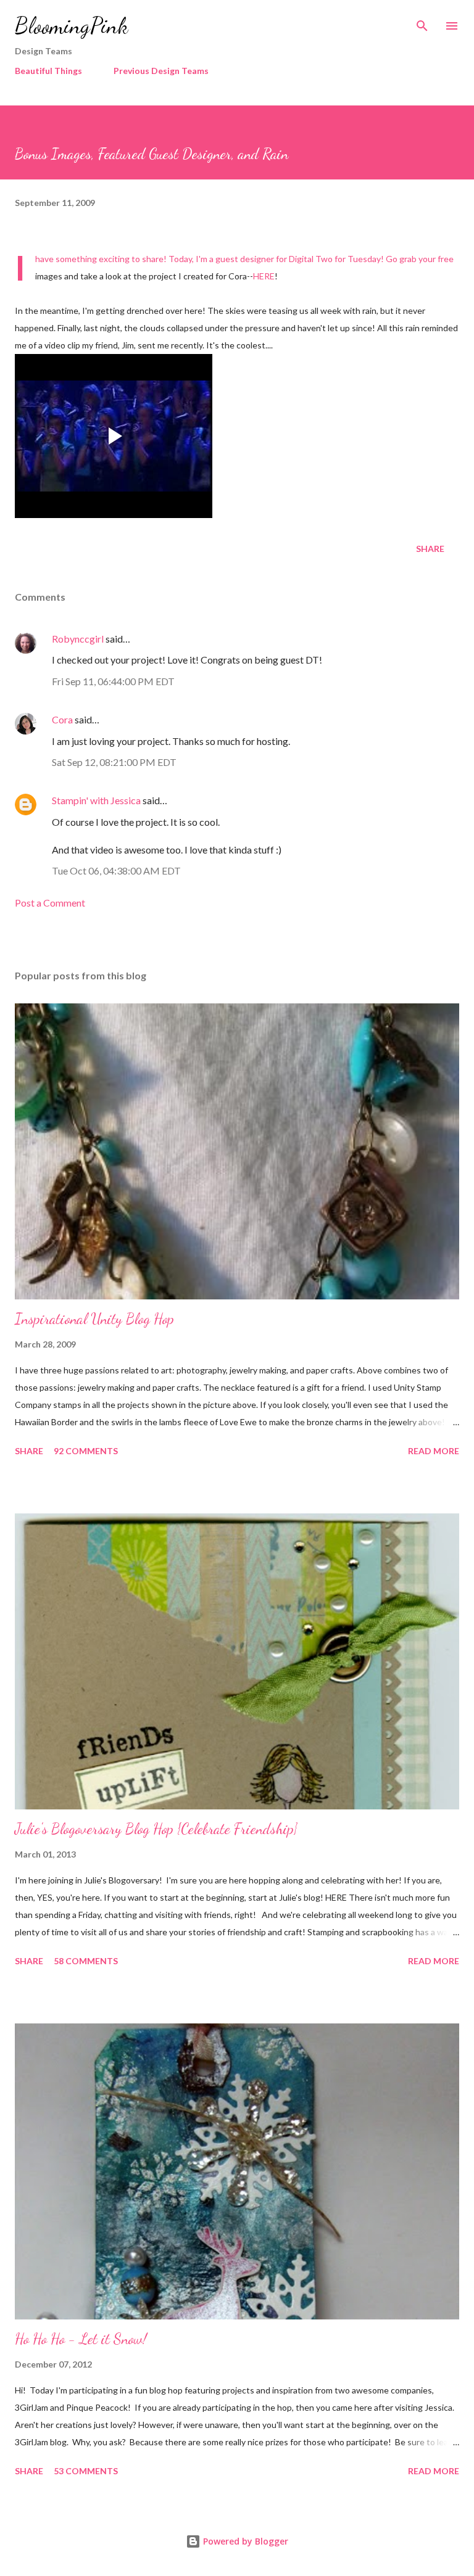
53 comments (86, 2471)
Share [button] (430, 549)
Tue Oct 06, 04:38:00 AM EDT (116, 870)
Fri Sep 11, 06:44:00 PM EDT (113, 681)
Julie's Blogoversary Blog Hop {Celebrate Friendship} (156, 1829)
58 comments (86, 1961)
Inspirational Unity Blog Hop (94, 1319)
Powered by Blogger (244, 2541)
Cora (62, 719)
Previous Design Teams (161, 71)
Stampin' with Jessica (96, 800)
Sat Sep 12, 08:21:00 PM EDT (114, 762)
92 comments (86, 1451)
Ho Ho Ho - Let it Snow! (81, 2339)
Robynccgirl (78, 639)
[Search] (422, 22)
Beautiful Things (48, 71)
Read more (434, 1451)
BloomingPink (71, 26)
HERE (264, 276)
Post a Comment (50, 903)
